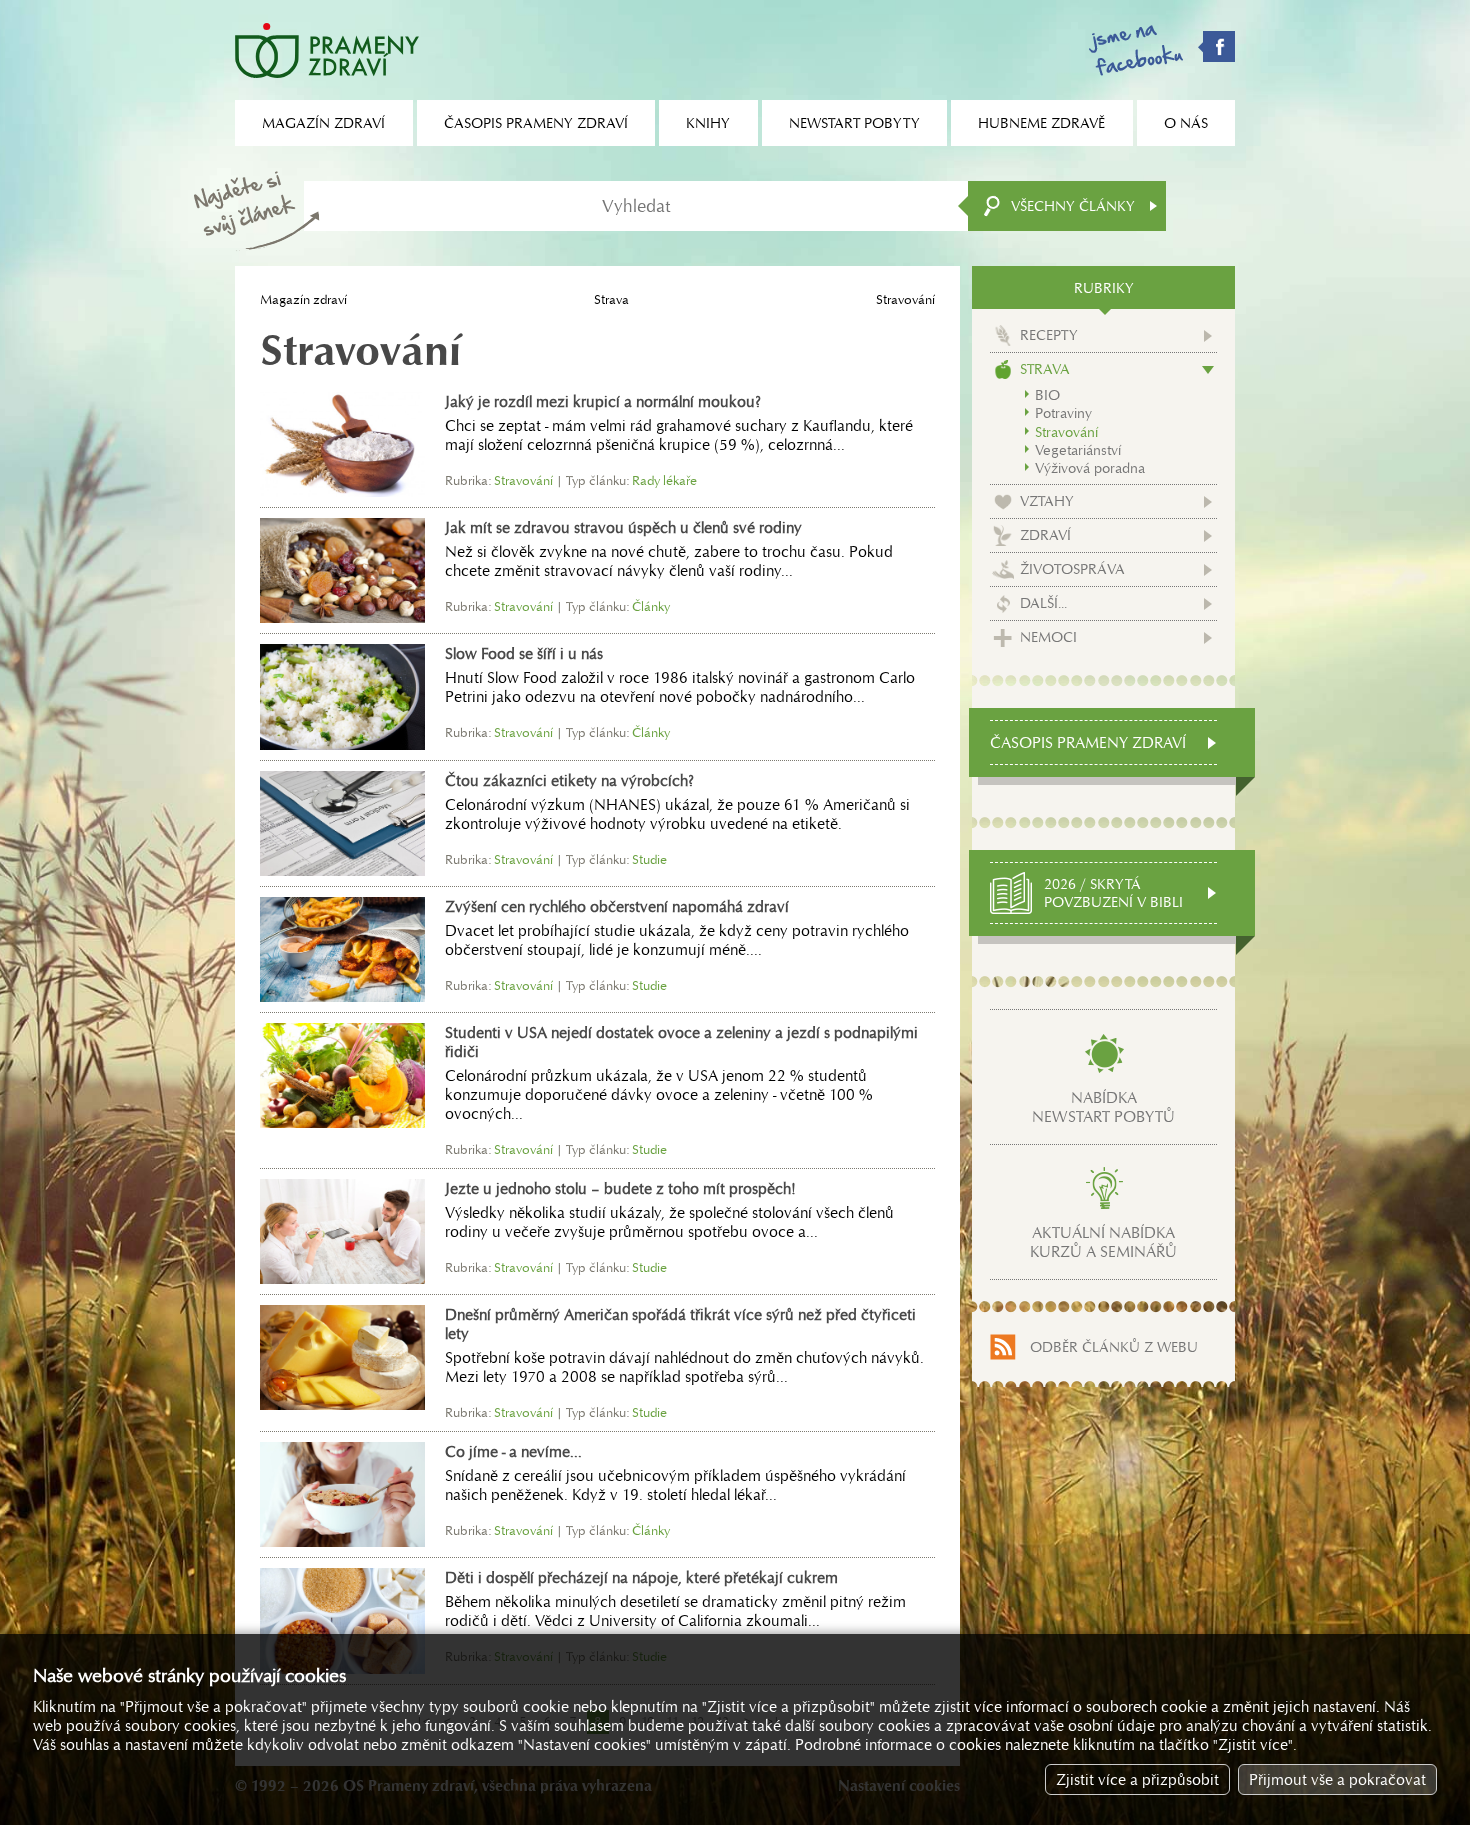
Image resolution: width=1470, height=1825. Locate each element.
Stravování (1066, 432)
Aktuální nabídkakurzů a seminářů (1103, 1242)
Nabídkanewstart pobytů (1103, 1107)
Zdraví (1045, 535)
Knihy (708, 123)
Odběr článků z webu (1114, 1347)
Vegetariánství (1078, 450)
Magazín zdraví (303, 299)
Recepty (1049, 335)
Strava (611, 299)
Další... (1043, 603)
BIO (1047, 395)
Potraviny (1063, 413)
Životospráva (1072, 569)
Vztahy (1047, 501)
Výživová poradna (1090, 468)
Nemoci (1048, 637)
